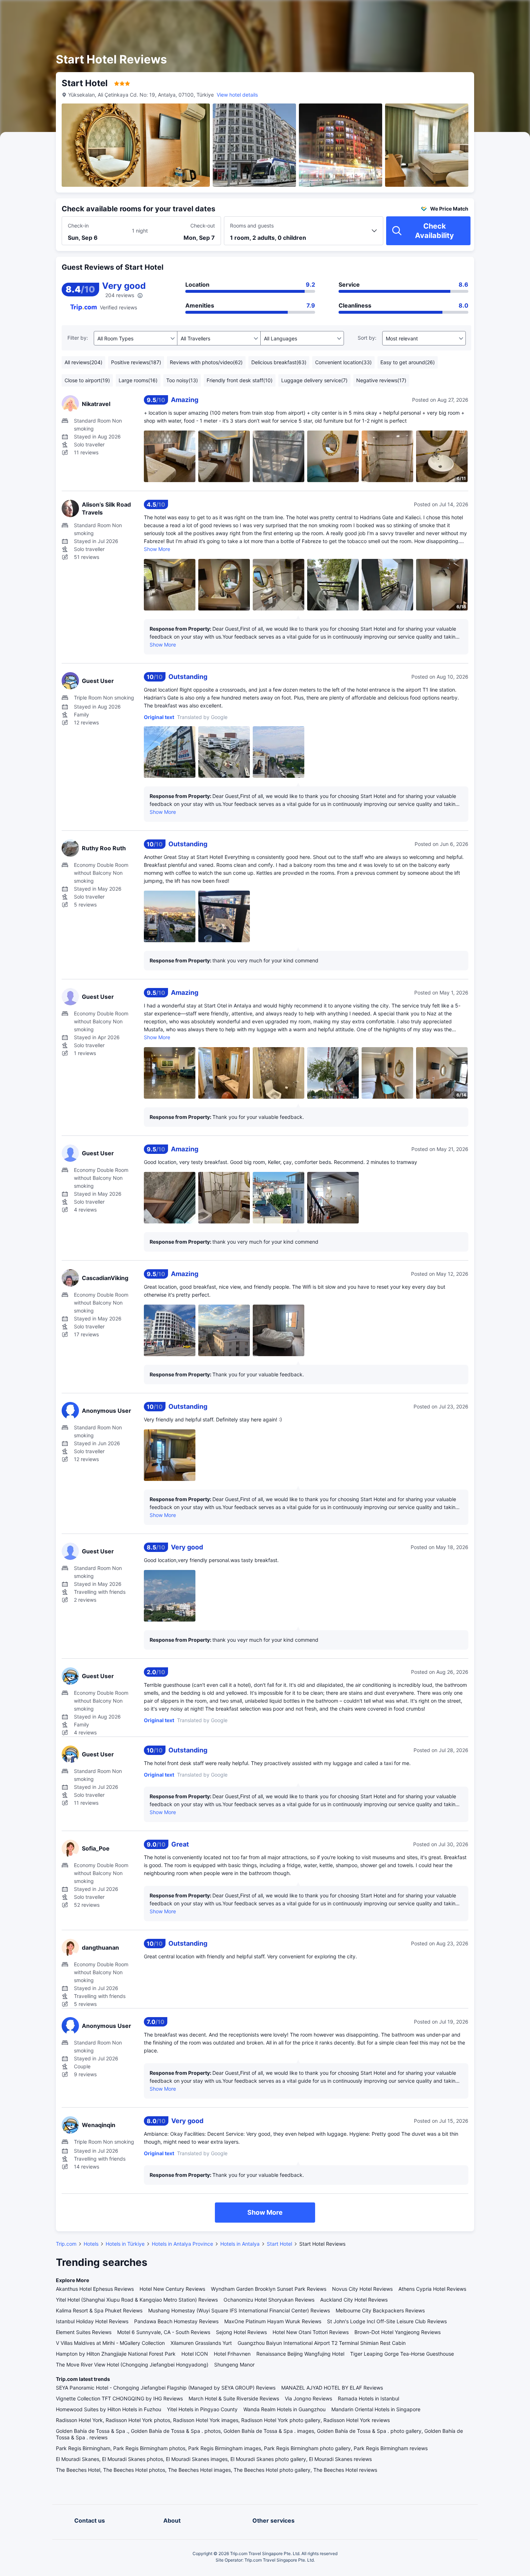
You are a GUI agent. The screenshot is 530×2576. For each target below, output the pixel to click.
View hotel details (237, 95)
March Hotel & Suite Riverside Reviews (234, 2398)
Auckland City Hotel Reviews (354, 2300)
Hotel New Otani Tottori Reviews (311, 2332)
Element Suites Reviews (84, 2332)
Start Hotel (279, 2244)
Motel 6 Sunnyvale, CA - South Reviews (164, 2332)
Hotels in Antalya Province (182, 2244)
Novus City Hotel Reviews (362, 2289)
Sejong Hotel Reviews (241, 2332)
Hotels (91, 2244)
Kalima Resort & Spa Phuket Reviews (99, 2310)
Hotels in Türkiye (125, 2244)
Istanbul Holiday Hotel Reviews (92, 2321)
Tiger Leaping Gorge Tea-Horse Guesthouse (402, 2354)
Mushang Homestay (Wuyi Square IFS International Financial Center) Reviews (239, 2310)
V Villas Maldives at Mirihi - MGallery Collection (110, 2343)
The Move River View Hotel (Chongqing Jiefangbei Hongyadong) (132, 2365)
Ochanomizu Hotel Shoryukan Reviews (269, 2300)
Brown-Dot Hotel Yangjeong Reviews (397, 2332)
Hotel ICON (195, 2354)
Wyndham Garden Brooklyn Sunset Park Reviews (269, 2289)
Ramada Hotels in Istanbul (368, 2398)
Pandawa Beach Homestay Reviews (176, 2321)
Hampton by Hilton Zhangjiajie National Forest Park (116, 2354)
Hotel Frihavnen (232, 2354)
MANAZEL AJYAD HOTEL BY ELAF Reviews (332, 2388)
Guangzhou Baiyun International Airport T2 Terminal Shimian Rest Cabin (322, 2343)
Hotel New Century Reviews (172, 2289)
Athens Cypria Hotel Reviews (432, 2289)
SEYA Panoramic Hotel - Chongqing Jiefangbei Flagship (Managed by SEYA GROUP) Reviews (166, 2388)
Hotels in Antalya (240, 2244)
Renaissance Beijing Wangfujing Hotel (300, 2354)
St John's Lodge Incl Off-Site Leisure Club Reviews (387, 2321)
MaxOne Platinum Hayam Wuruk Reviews (273, 2321)
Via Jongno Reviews (308, 2398)
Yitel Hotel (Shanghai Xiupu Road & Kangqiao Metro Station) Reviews (137, 2300)
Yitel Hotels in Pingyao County (202, 2409)
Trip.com (66, 2244)
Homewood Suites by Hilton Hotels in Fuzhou (109, 2409)
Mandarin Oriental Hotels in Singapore (376, 2409)
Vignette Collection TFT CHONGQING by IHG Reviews (119, 2398)
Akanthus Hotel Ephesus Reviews (95, 2289)
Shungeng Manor (234, 2365)
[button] (469, 12)
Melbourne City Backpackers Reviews (380, 2310)
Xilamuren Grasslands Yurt (201, 2343)
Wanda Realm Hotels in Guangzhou (284, 2409)
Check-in (78, 226)
